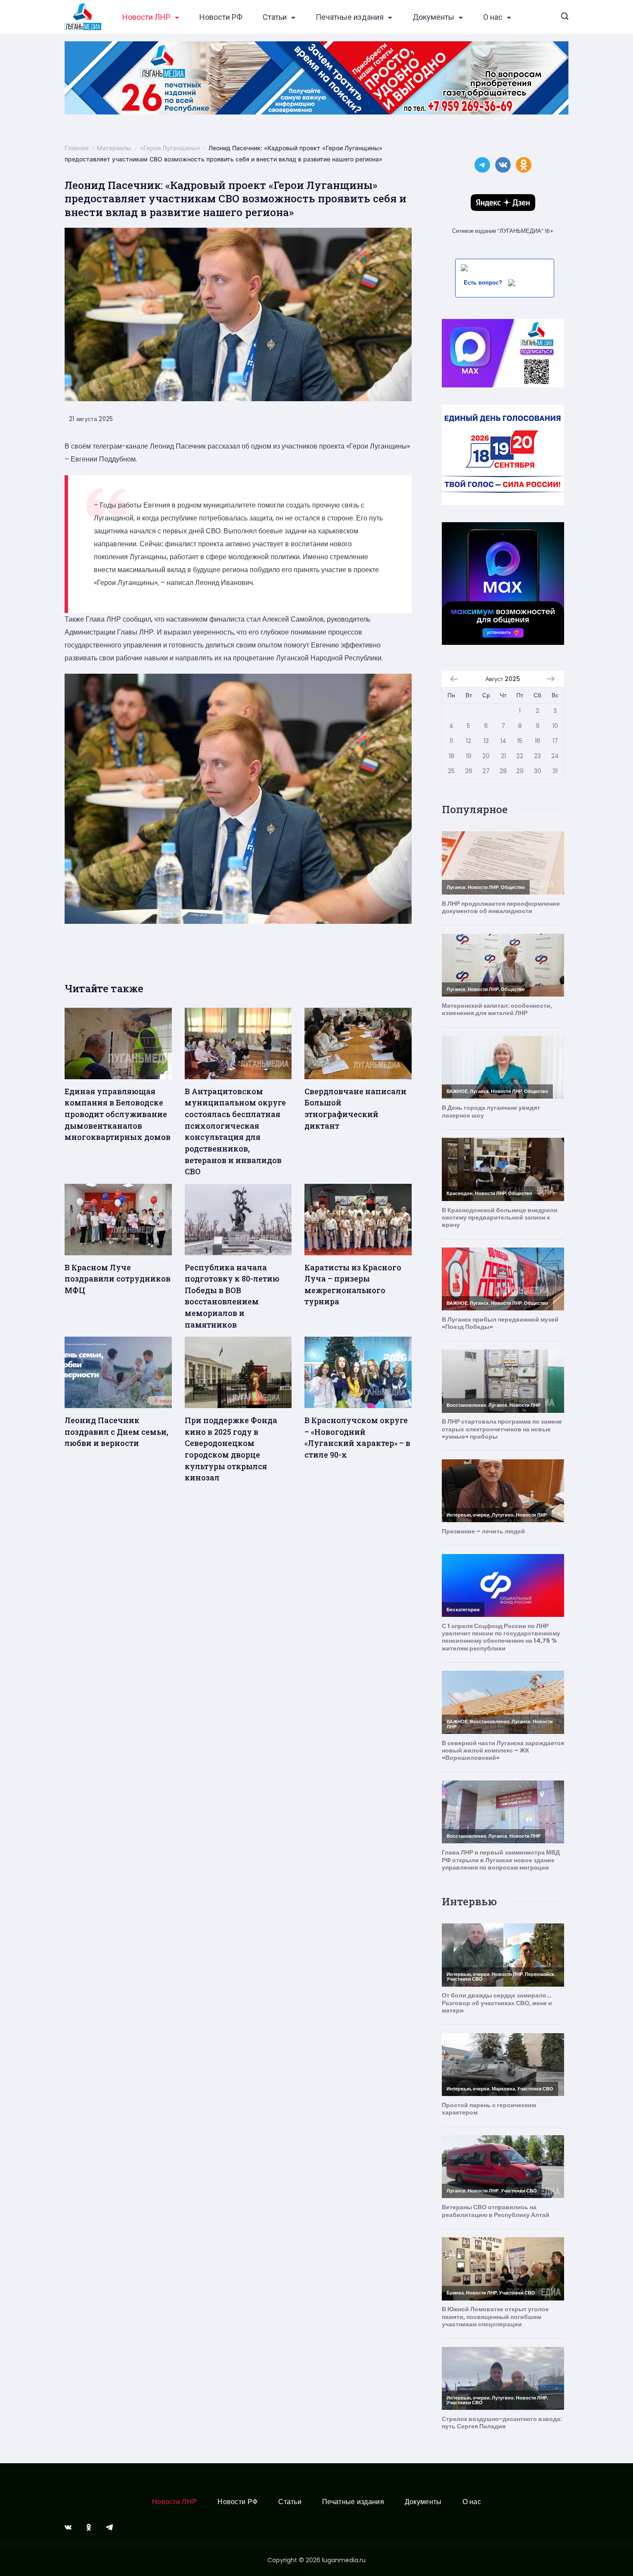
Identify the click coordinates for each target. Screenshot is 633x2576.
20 (486, 756)
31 (555, 771)
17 (555, 741)
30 (538, 771)
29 (520, 771)
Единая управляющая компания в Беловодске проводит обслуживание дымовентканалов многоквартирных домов (118, 1114)
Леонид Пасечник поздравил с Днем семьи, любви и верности (116, 1432)
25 (451, 771)
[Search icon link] (565, 17)
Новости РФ (221, 17)
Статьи (275, 17)
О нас (493, 17)
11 (451, 741)
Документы (433, 17)
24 (555, 756)
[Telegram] (109, 2527)
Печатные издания (350, 17)
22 (520, 756)
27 (486, 771)
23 (537, 756)
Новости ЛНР (146, 17)
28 (503, 771)
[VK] (68, 2527)
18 (451, 756)
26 (469, 771)
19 (469, 756)
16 (538, 741)
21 (503, 756)
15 (520, 741)
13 (486, 741)
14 (503, 741)
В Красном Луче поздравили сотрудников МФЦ (118, 1279)
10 (555, 726)
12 (469, 741)
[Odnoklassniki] (89, 2527)
